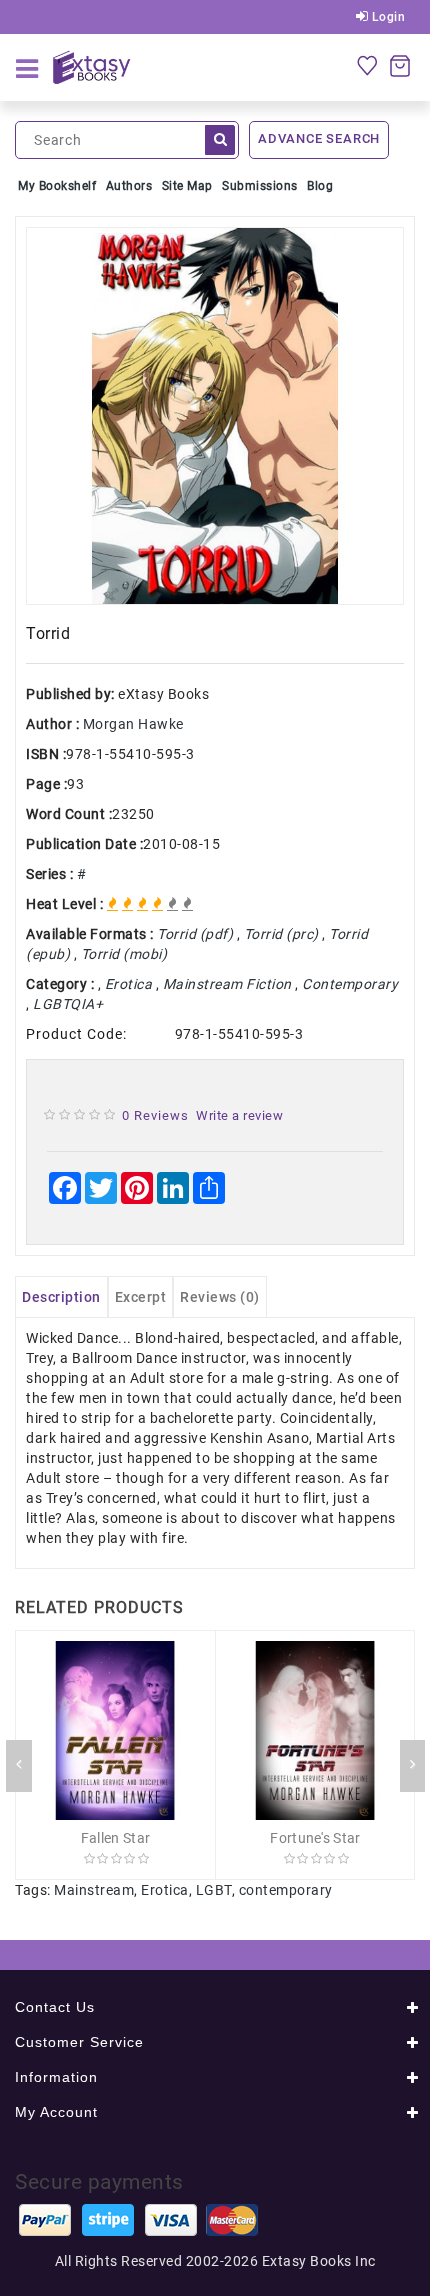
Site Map (187, 186)
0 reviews (155, 1115)
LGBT (214, 1890)
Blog (320, 186)
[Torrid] (215, 416)
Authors (129, 186)
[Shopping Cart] (400, 65)
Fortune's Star (315, 1838)
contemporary (286, 1890)
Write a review (239, 1115)
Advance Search (319, 138)
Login (386, 17)
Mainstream (94, 1890)
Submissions (260, 186)
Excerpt (141, 1297)
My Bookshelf (57, 186)
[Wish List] (367, 65)
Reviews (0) (220, 1297)
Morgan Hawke (133, 724)
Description (61, 1297)
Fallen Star (115, 1838)
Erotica (165, 1890)
